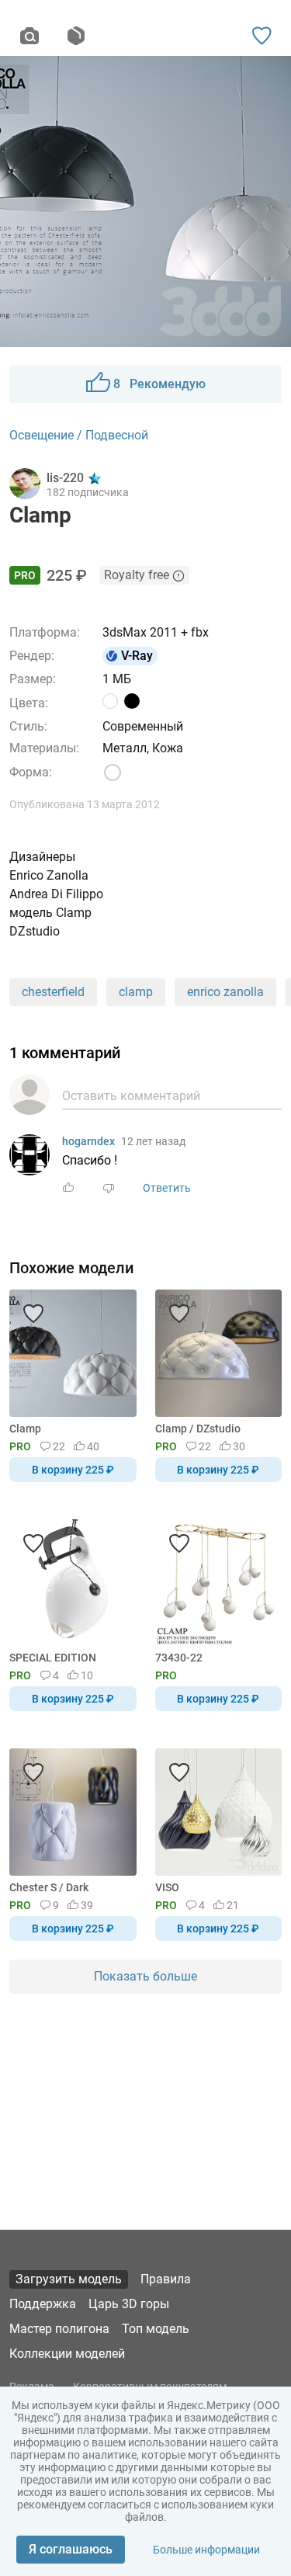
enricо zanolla (225, 992)
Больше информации (206, 2550)
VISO (167, 1887)
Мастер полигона (59, 2329)
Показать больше (145, 1976)
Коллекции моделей (67, 2354)
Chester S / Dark (49, 1887)
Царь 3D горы (129, 2304)
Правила (166, 2279)
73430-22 (179, 1658)
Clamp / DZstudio (198, 1429)
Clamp (25, 1429)
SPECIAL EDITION (53, 1658)
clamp (136, 992)
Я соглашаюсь (71, 2549)
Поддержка (43, 2304)
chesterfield (53, 992)
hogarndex (88, 1141)
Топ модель (156, 2329)
